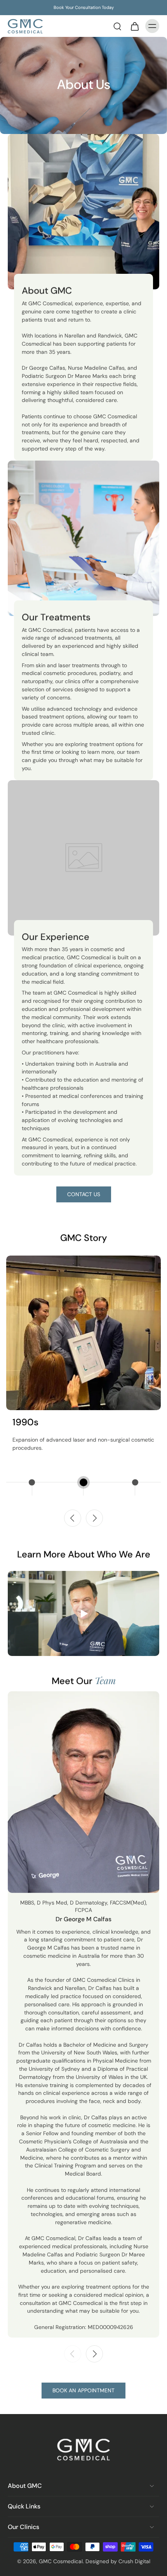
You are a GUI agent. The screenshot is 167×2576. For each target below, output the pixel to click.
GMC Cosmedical (61, 2561)
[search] (117, 26)
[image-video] (83, 1614)
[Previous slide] (73, 1518)
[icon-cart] (134, 26)
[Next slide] (94, 1518)
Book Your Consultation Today (84, 7)
